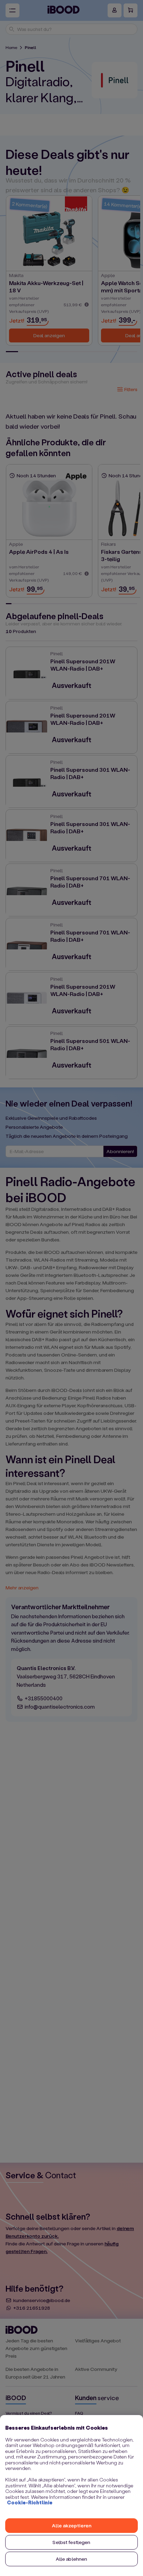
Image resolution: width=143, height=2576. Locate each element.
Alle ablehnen (72, 2559)
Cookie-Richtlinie (30, 2502)
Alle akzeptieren (71, 2525)
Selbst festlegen (71, 2542)
